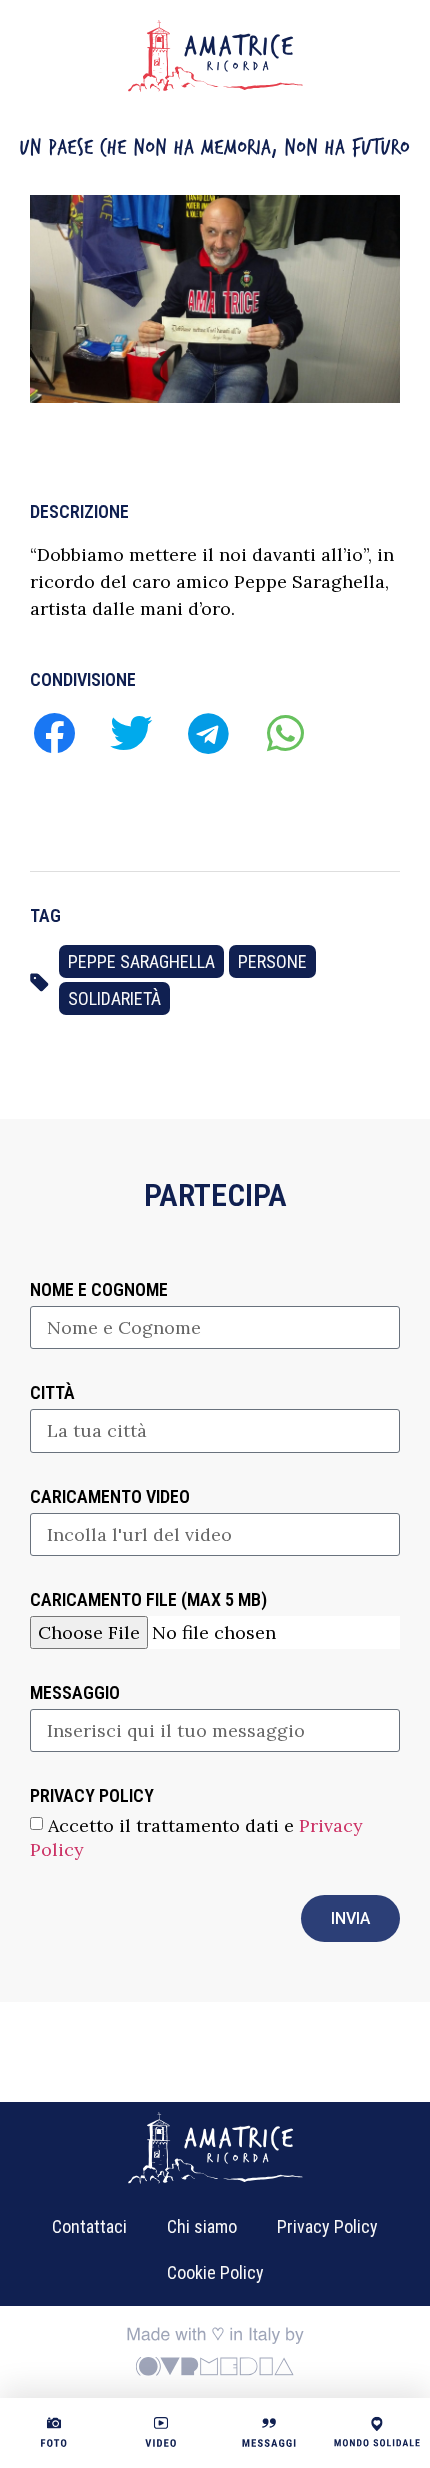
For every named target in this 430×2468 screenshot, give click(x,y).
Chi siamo (202, 2226)
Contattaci (89, 2226)
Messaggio (75, 1693)
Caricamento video (110, 1497)
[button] (53, 732)
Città (52, 1393)
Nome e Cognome (99, 1290)
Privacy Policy (327, 2226)
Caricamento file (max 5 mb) (148, 1600)
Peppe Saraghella (141, 961)
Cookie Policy (215, 2272)
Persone (272, 961)
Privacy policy (92, 1796)
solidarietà (114, 998)
